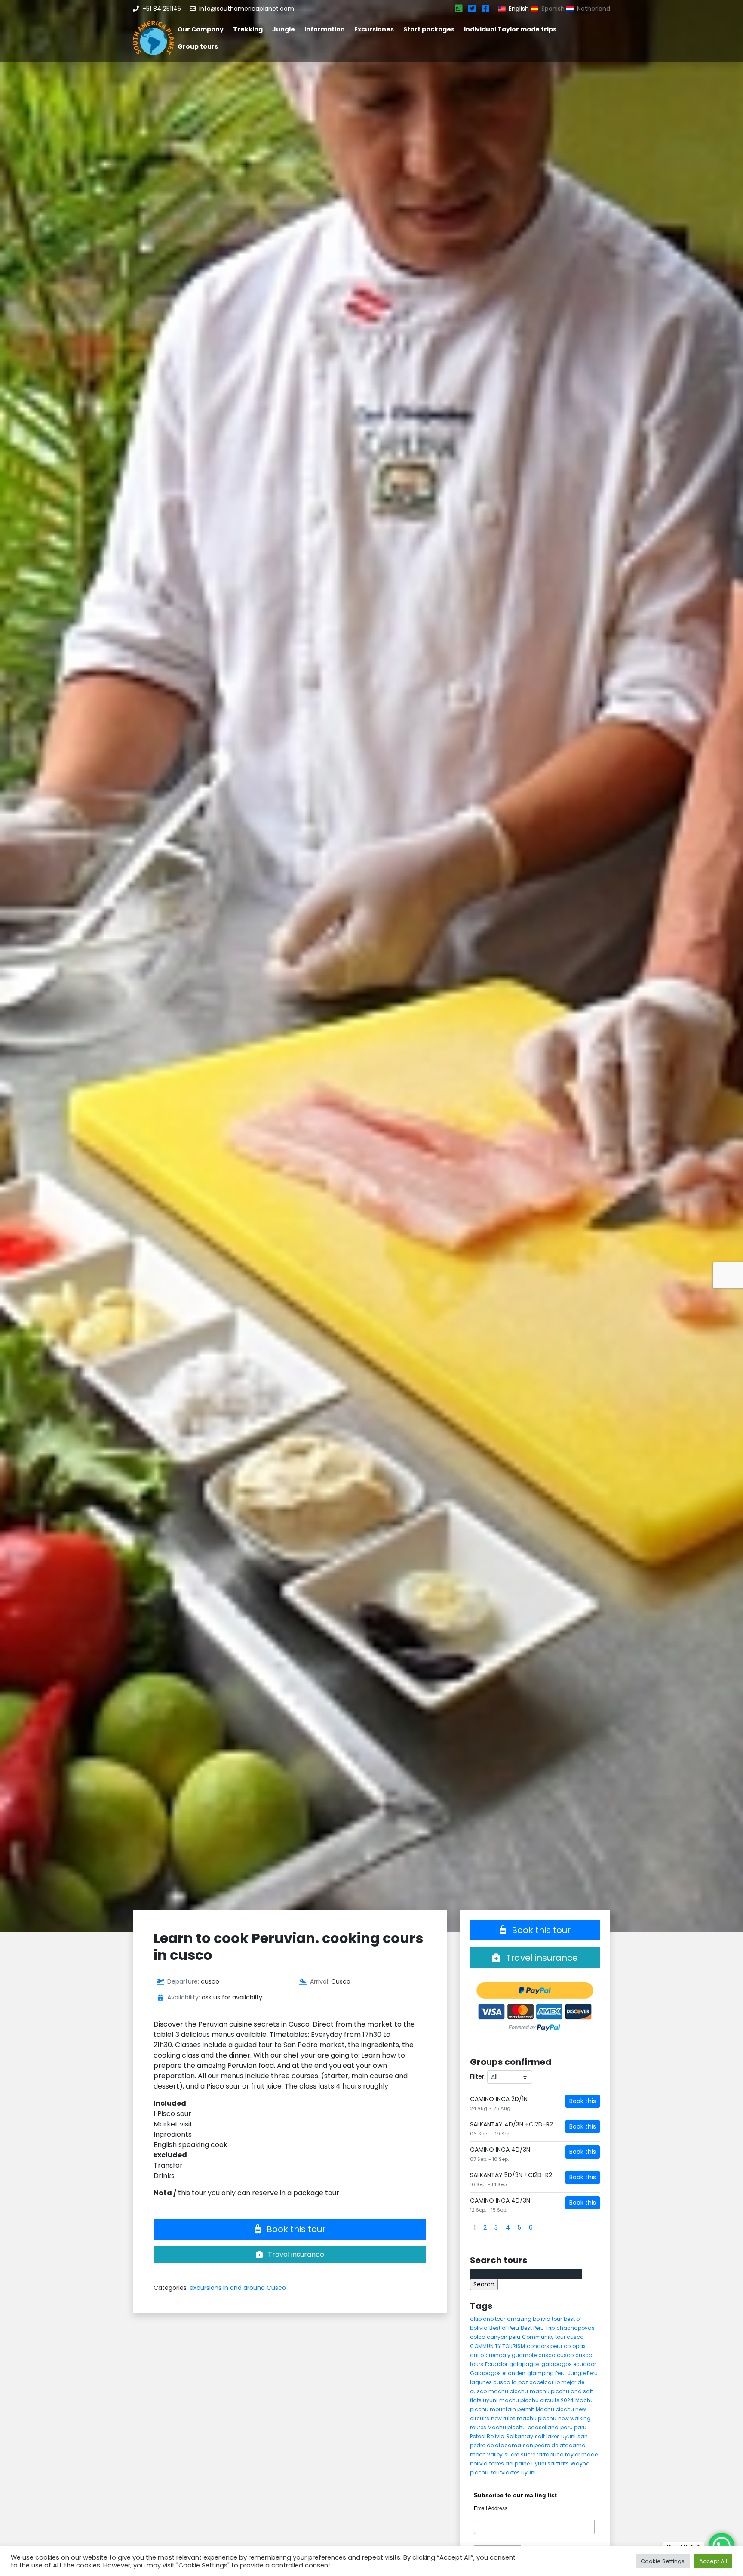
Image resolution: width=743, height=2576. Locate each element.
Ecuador (496, 2364)
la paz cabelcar (533, 2382)
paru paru (573, 2427)
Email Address (491, 2508)
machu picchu (508, 2391)
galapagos (524, 2364)
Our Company (201, 29)
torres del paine (510, 2463)
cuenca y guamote (511, 2355)
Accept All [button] (713, 2561)
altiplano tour (488, 2319)
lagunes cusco (490, 2382)
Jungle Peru (583, 2373)
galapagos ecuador (569, 2364)
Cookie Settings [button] (663, 2561)
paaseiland (543, 2427)
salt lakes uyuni (555, 2436)
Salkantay (520, 2436)
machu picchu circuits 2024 (536, 2400)
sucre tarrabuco (542, 2454)
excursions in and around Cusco (238, 2288)
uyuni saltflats (550, 2463)
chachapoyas (576, 2328)
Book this (583, 2101)
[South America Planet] (154, 38)
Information (325, 29)
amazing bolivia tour (534, 2319)
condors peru (544, 2346)
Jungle (284, 29)
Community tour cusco (553, 2337)
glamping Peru (547, 2373)
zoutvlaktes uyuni (513, 2473)
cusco (547, 2355)
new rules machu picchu (524, 2418)
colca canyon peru (495, 2337)
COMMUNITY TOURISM (497, 2346)
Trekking (248, 29)
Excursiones (374, 29)
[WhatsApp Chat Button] (722, 2546)
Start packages (429, 29)
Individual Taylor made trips (510, 29)
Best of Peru (504, 2328)
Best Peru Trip (538, 2328)
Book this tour (295, 2229)
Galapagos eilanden (498, 2373)
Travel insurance (295, 2254)
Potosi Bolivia (487, 2436)
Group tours (198, 46)
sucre (512, 2454)
